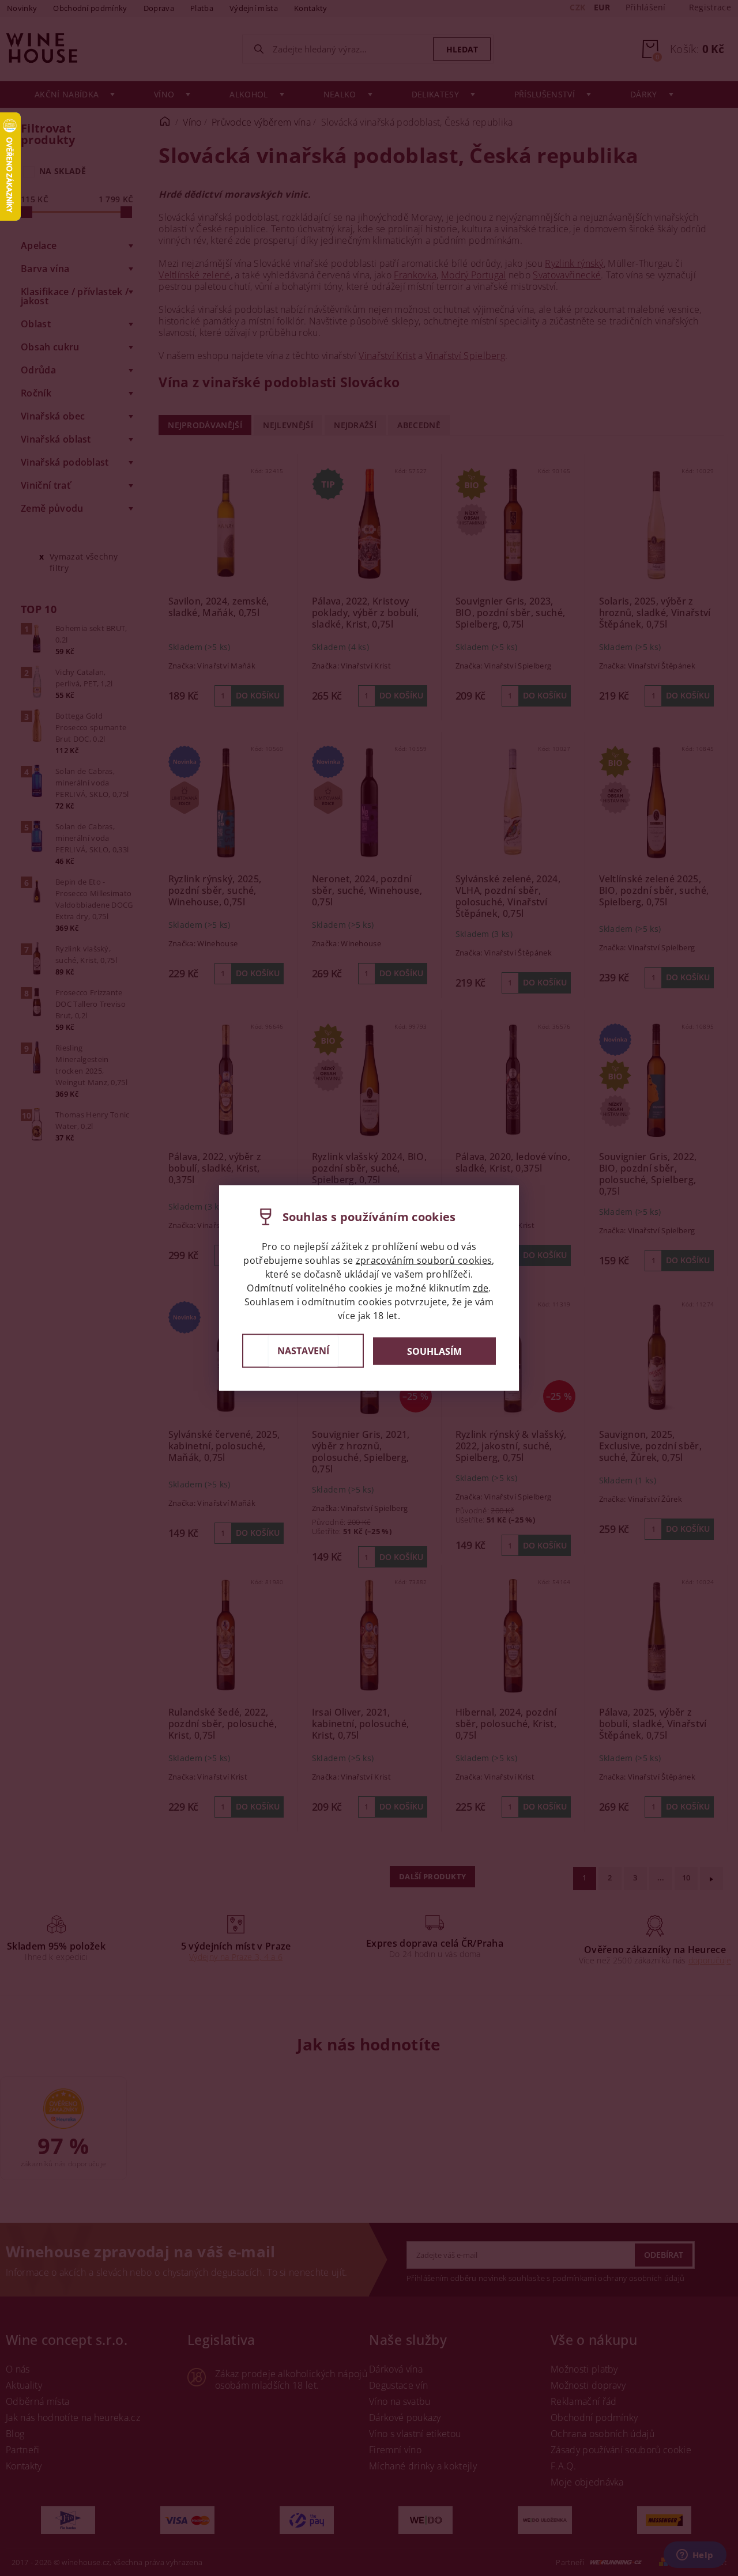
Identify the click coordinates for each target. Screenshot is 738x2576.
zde (481, 1288)
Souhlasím (434, 1351)
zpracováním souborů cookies (424, 1260)
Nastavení (303, 1351)
